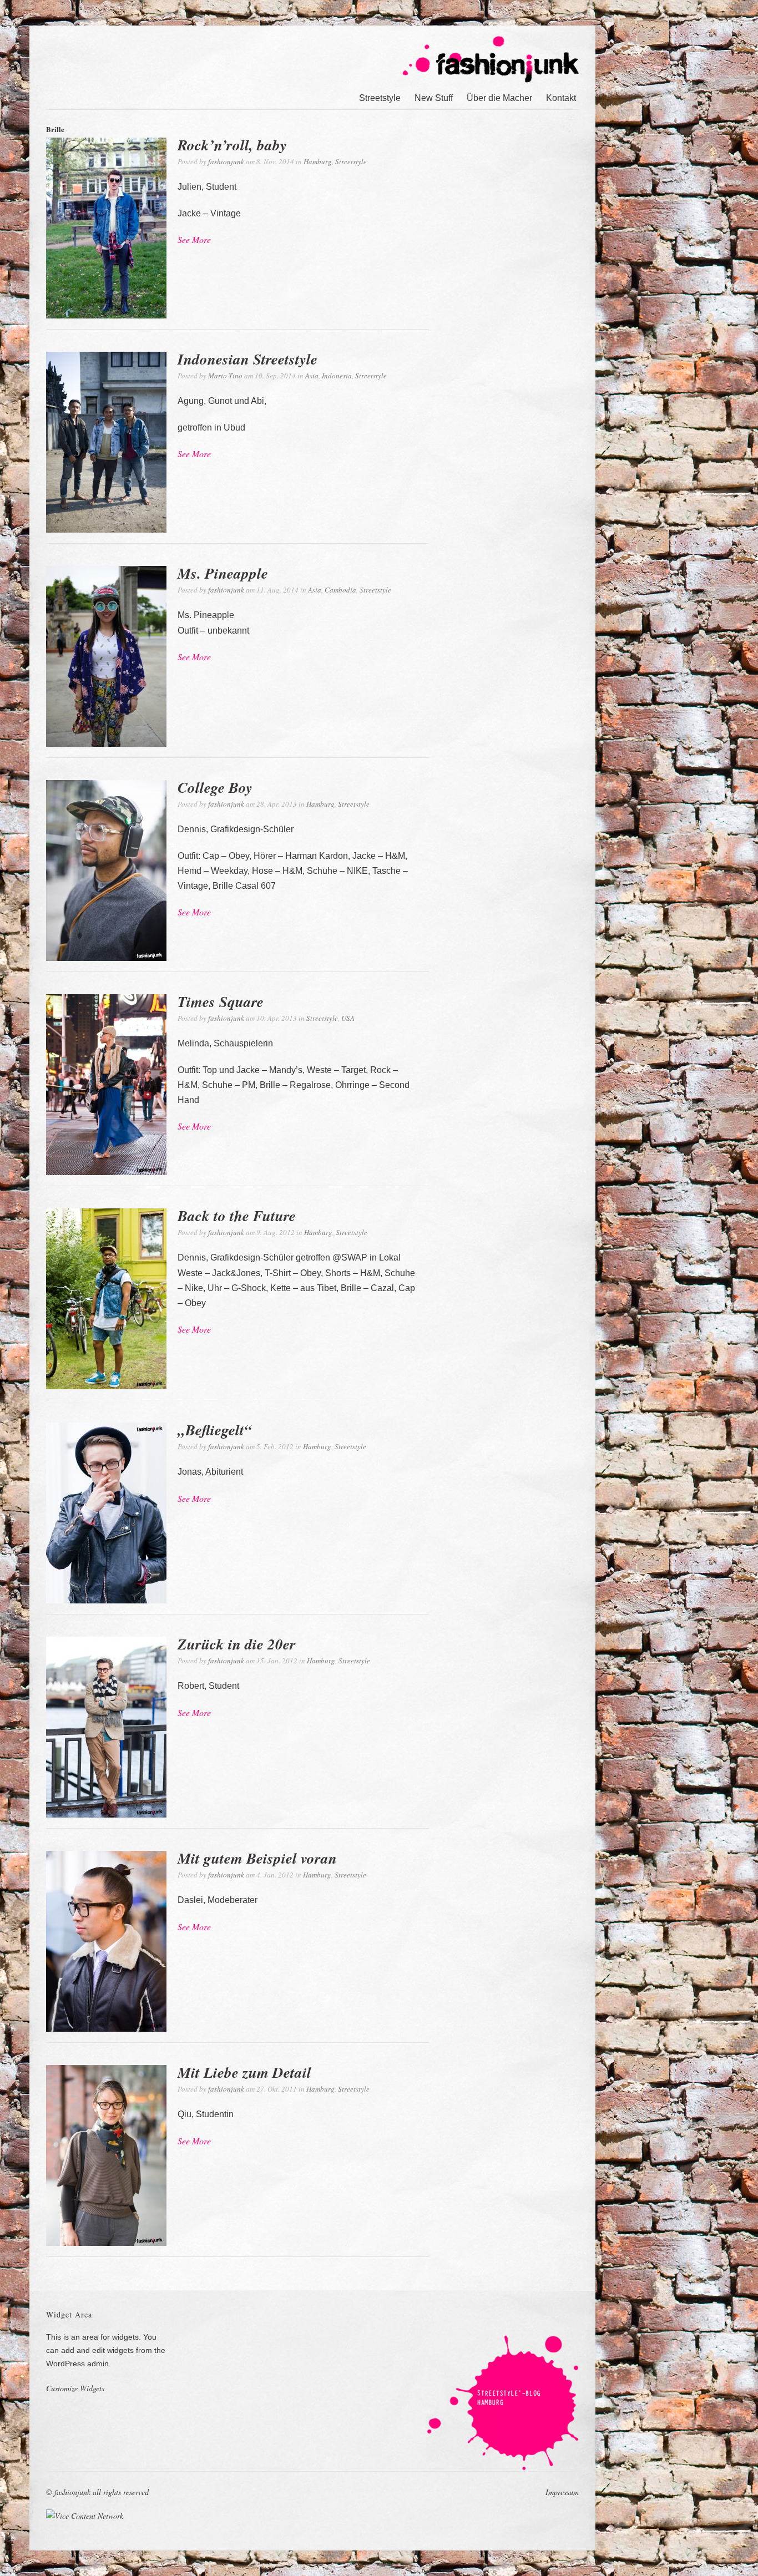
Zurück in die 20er (237, 1644)
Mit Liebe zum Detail (244, 2072)
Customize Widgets (75, 2388)
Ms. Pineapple (223, 573)
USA (348, 1018)
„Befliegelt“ (215, 1430)
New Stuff (434, 98)
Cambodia (340, 590)
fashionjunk (226, 161)
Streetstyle (380, 98)
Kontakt (561, 98)
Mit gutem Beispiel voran (257, 1858)
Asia (312, 376)
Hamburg (318, 161)
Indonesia (337, 376)
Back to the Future (237, 1216)
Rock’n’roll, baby (232, 145)
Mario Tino (225, 376)
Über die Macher (499, 98)
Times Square (221, 1001)
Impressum (562, 2492)
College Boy (215, 787)
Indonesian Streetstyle (247, 359)
